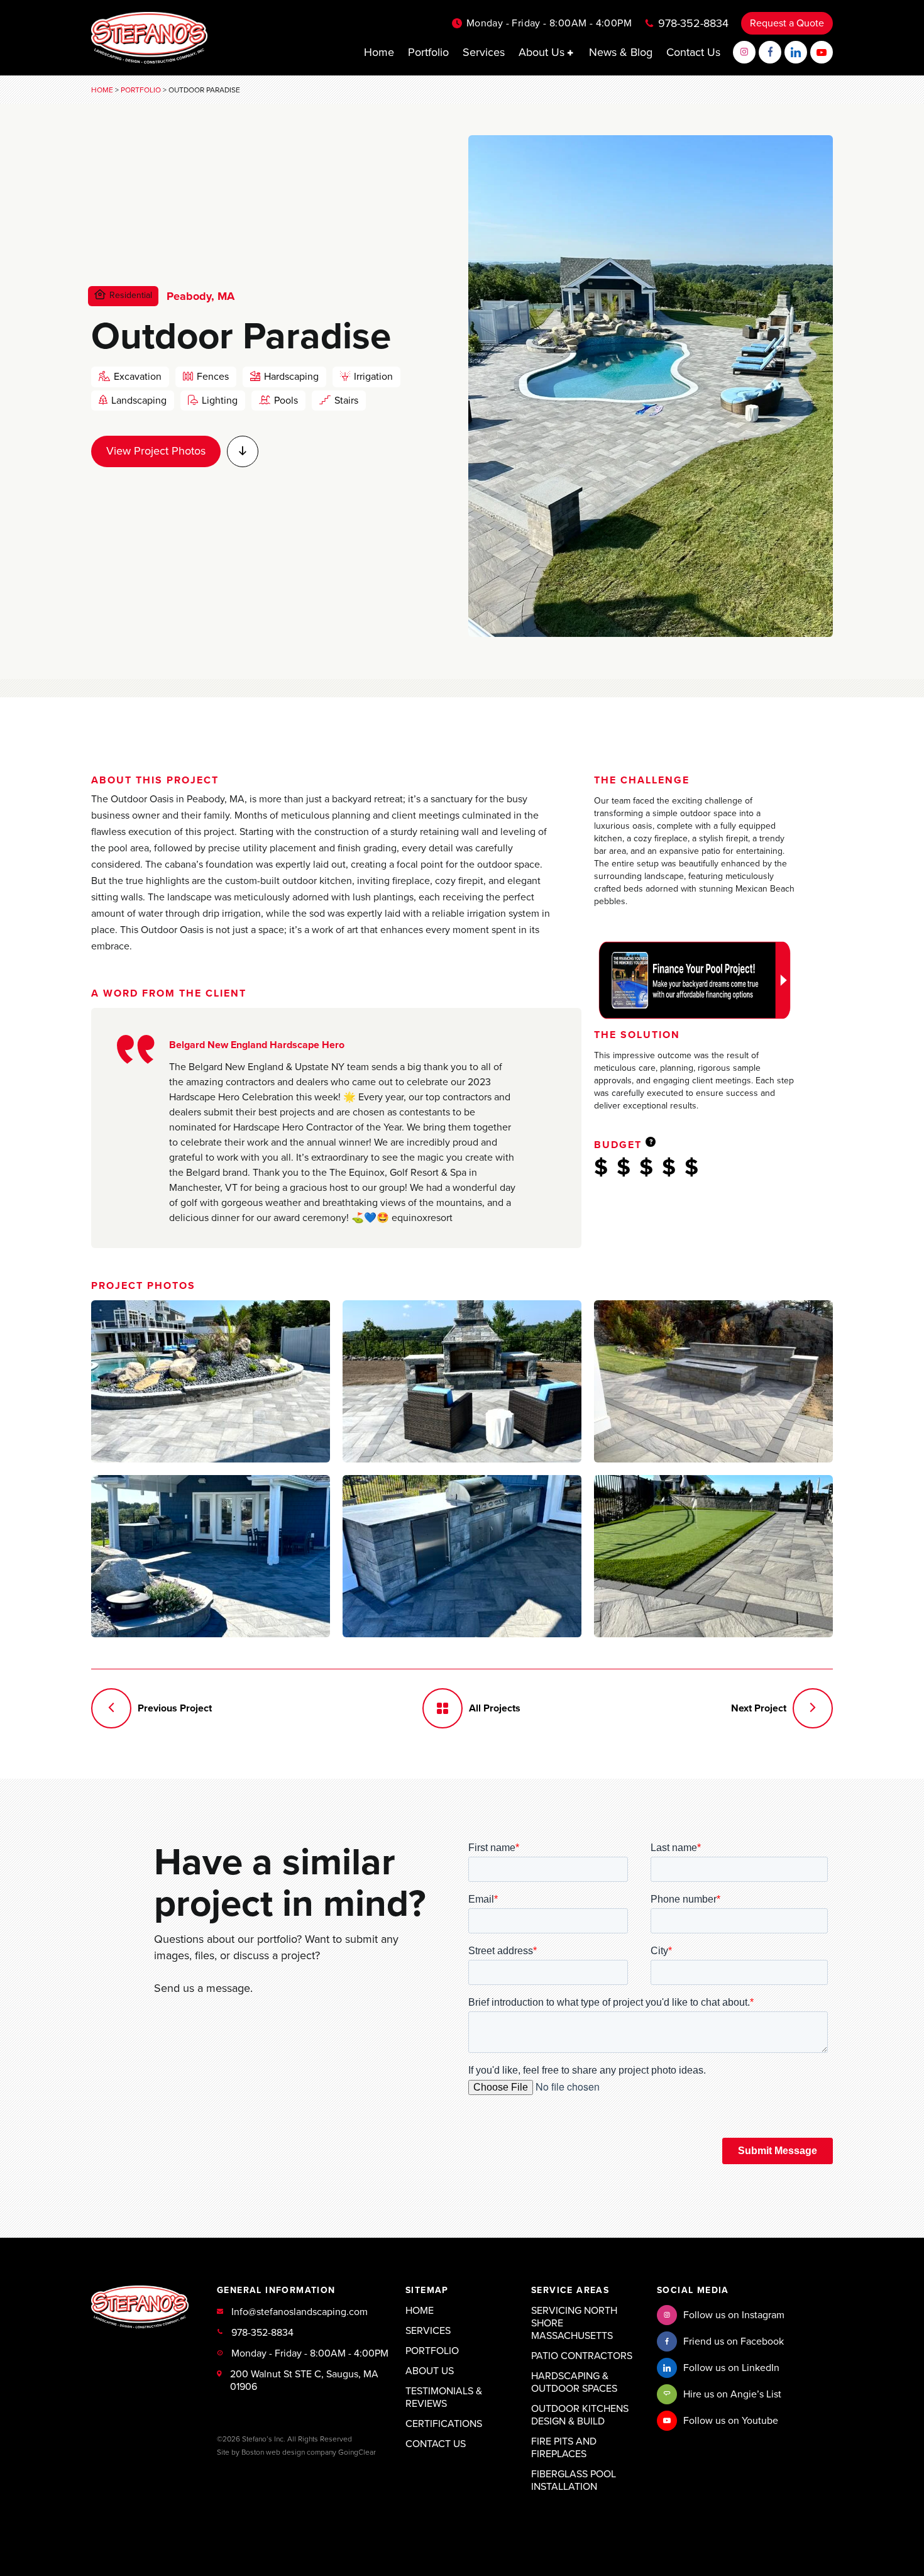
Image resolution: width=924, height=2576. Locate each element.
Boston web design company (289, 2452)
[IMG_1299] (211, 1381)
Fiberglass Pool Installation (574, 2480)
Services (484, 52)
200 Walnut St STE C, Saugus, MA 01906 (304, 2380)
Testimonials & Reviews (444, 2397)
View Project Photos (156, 451)
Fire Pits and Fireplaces (564, 2448)
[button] (571, 53)
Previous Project (175, 1708)
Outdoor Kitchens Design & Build (580, 2415)
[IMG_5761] (713, 1381)
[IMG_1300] (462, 1381)
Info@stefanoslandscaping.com (300, 2312)
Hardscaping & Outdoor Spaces (574, 2382)
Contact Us (693, 52)
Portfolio (428, 52)
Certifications (444, 2424)
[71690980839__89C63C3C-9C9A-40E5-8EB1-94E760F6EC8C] (211, 1556)
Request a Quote (787, 23)
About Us (543, 52)
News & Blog (621, 52)
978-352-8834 (693, 23)
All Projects (495, 1708)
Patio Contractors (582, 2356)
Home (379, 52)
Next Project (759, 1708)
